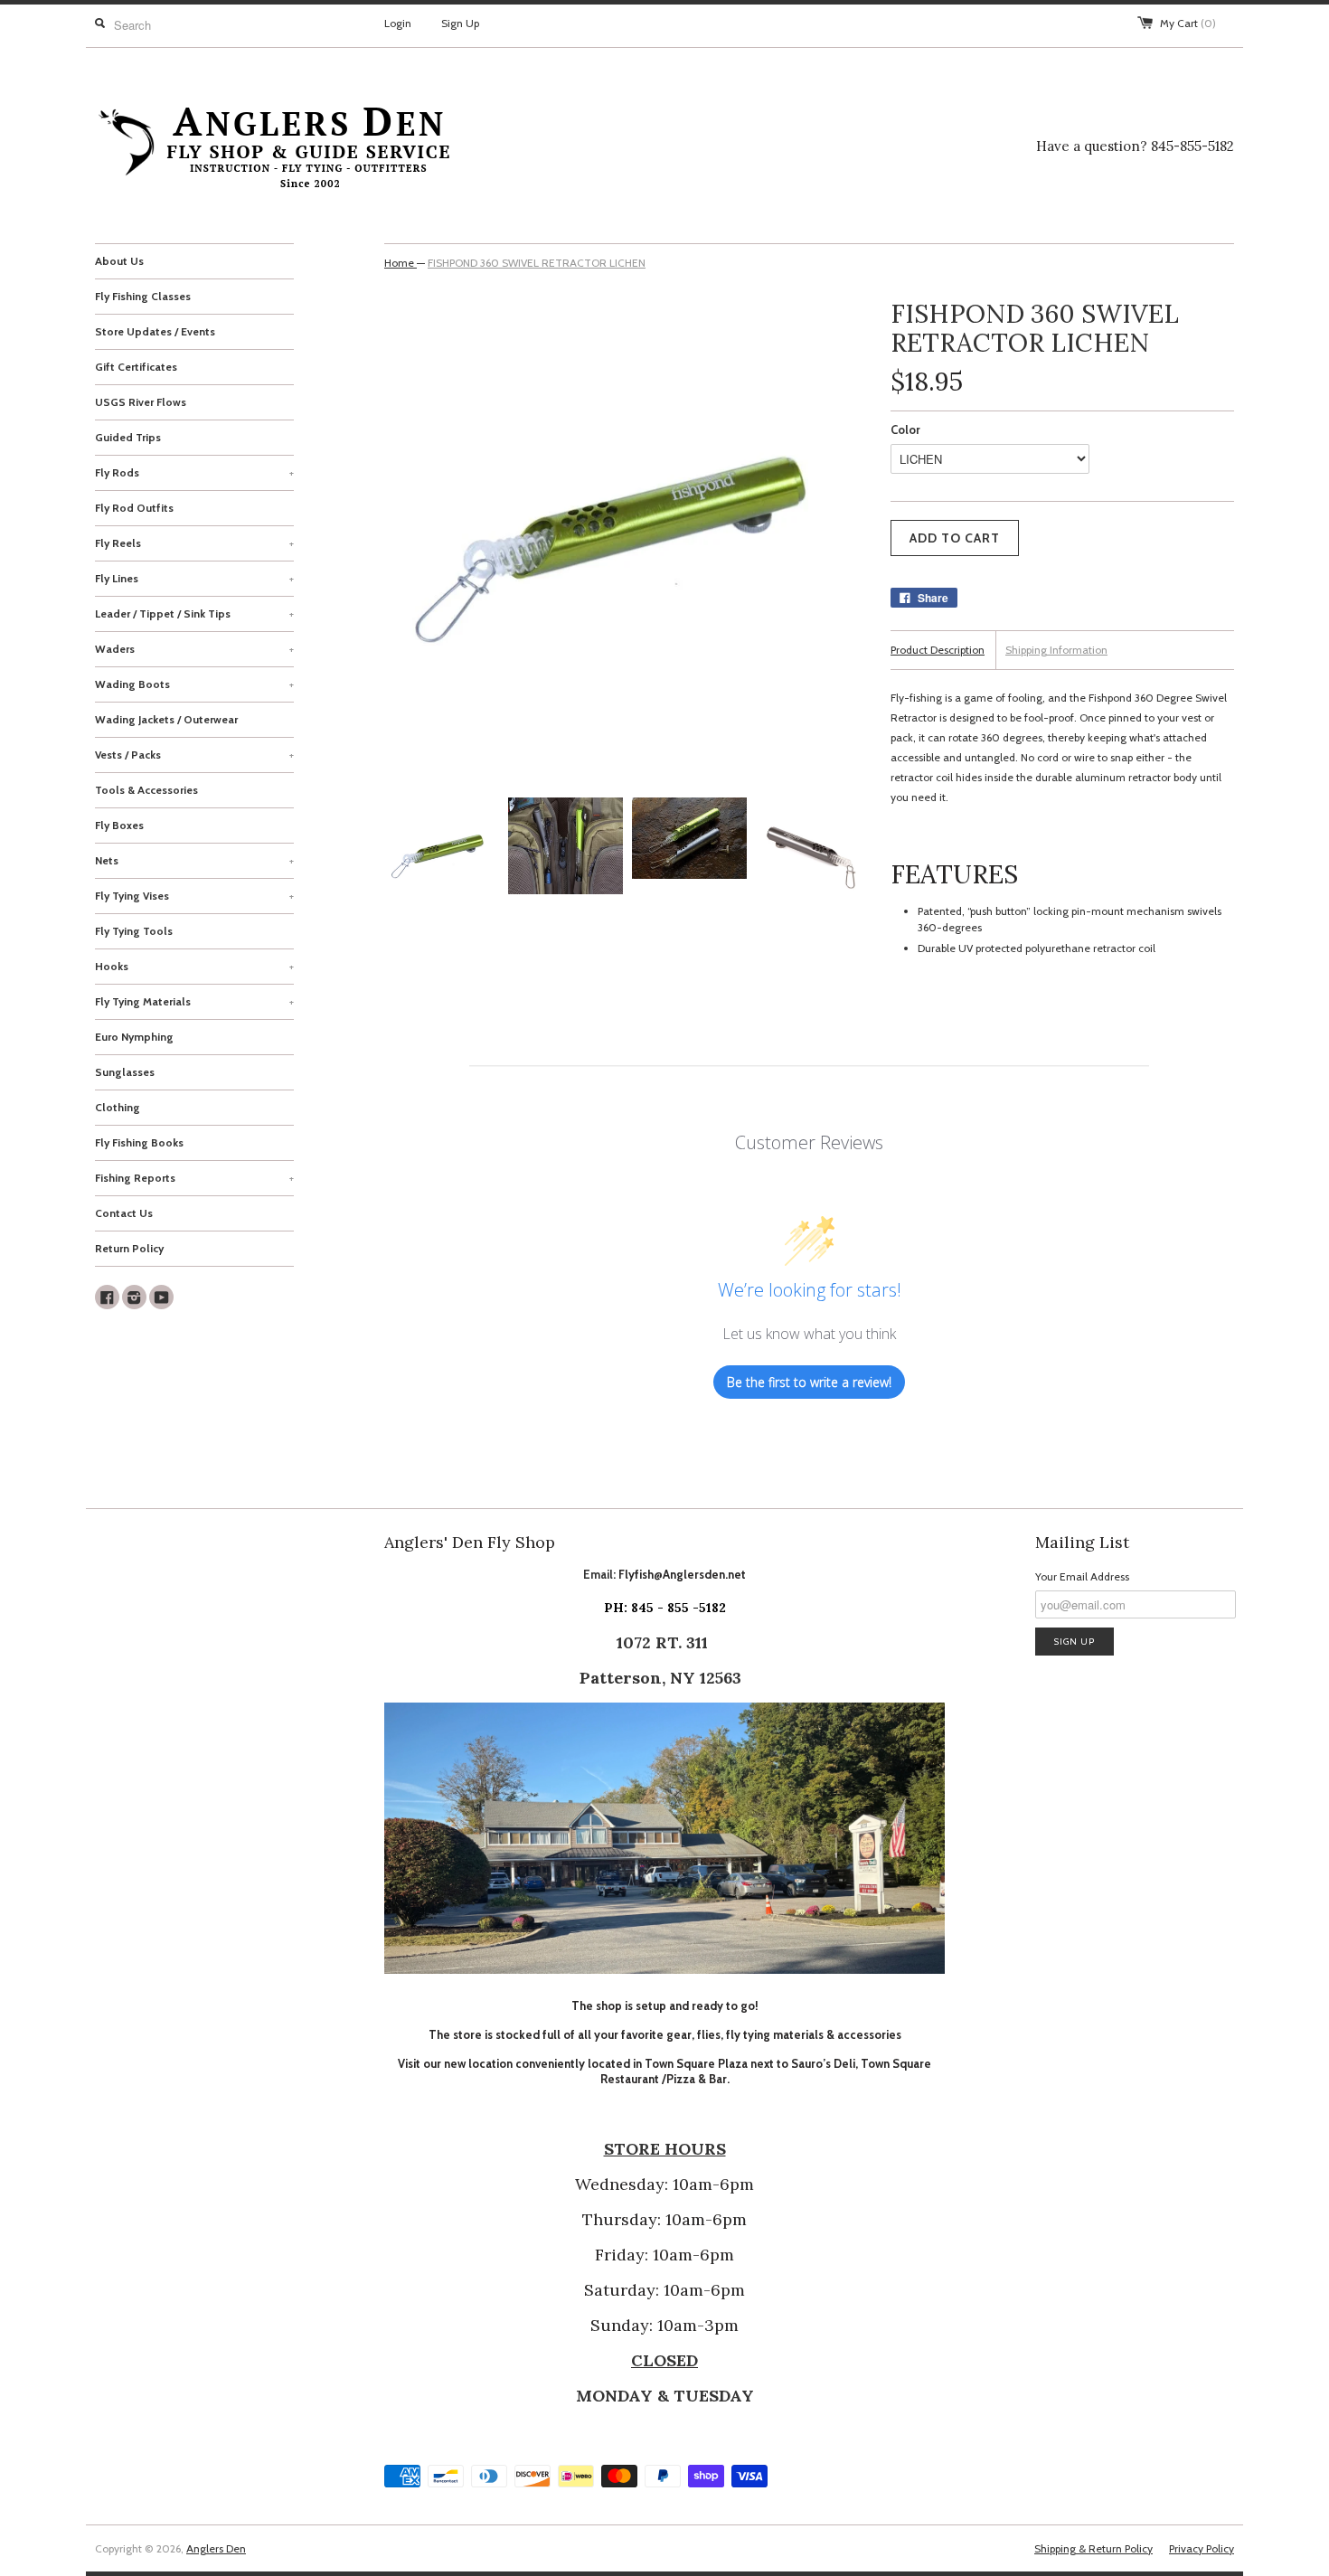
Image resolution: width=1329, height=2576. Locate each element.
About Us (119, 261)
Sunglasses (125, 1072)
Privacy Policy (1202, 2548)
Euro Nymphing (134, 1037)
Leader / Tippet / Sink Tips (194, 613)
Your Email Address (1082, 1576)
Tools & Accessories (146, 790)
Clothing (118, 1107)
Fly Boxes (119, 825)
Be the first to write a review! (809, 1382)
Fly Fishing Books (139, 1142)
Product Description (938, 650)
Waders (194, 649)
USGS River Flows (141, 402)
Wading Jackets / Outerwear (166, 719)
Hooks (194, 966)
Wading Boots (194, 684)
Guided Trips (128, 437)
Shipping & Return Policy (1093, 2548)
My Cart (1188, 23)
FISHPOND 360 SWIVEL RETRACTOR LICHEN (537, 263)
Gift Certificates (136, 367)
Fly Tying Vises (194, 896)
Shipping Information (1056, 650)
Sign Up (460, 23)
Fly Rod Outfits (134, 508)
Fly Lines (194, 578)
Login (398, 23)
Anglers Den (216, 2548)
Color (905, 429)
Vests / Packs (194, 755)
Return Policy (129, 1248)
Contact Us (124, 1213)
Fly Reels (194, 543)
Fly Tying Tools (134, 931)
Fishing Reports (194, 1178)
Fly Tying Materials (194, 1001)
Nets (194, 860)
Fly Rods (194, 472)
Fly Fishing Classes (143, 296)
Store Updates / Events (155, 331)
